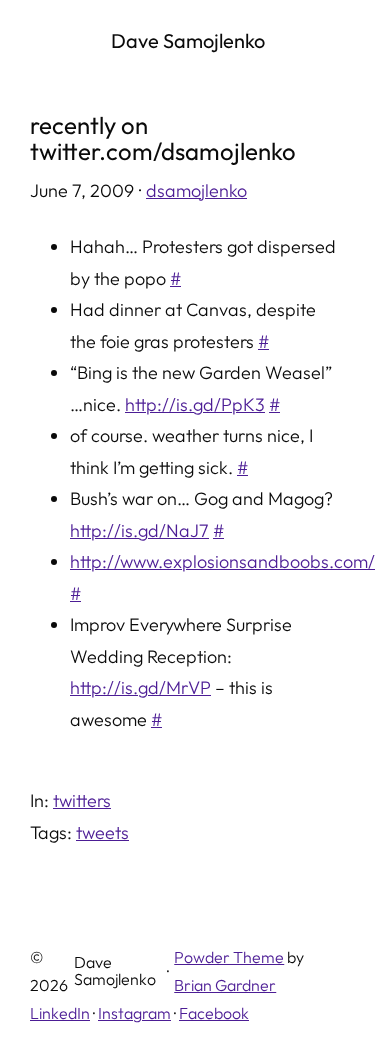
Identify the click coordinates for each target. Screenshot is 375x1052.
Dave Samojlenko (188, 40)
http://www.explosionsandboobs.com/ (222, 561)
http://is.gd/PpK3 (195, 404)
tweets (102, 832)
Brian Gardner (225, 985)
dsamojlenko (196, 190)
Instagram (134, 1013)
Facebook (214, 1013)
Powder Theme (229, 957)
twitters (82, 800)
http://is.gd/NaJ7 (139, 530)
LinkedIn (60, 1013)
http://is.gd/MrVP (140, 687)
